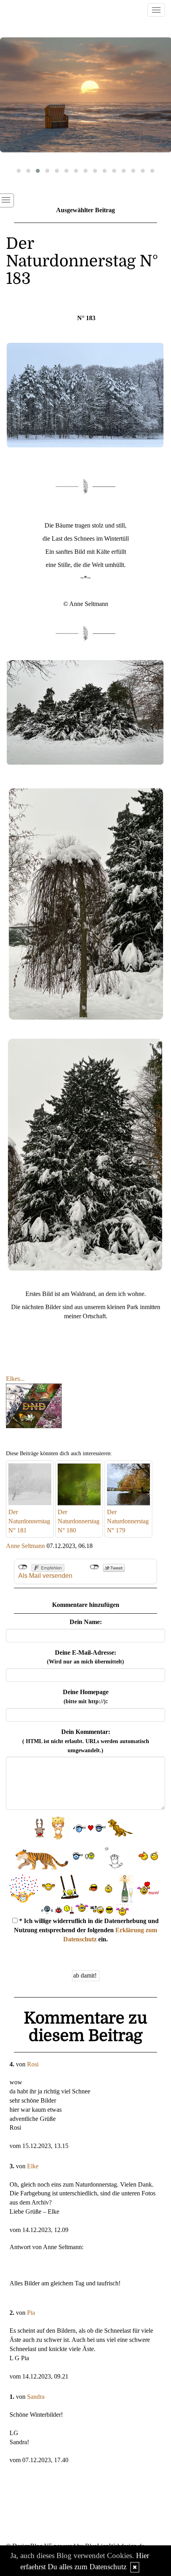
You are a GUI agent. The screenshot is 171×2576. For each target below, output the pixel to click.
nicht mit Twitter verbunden (94, 1567)
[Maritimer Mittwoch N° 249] (85, 95)
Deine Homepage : (86, 1696)
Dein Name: (86, 1622)
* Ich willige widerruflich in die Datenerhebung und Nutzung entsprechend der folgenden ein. (86, 1930)
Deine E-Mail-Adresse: (85, 1657)
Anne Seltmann (25, 1546)
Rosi (33, 2064)
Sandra (36, 2397)
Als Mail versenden (45, 1576)
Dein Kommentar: (86, 1741)
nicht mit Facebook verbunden (23, 1567)
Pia (31, 2313)
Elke (33, 2166)
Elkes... (15, 1379)
